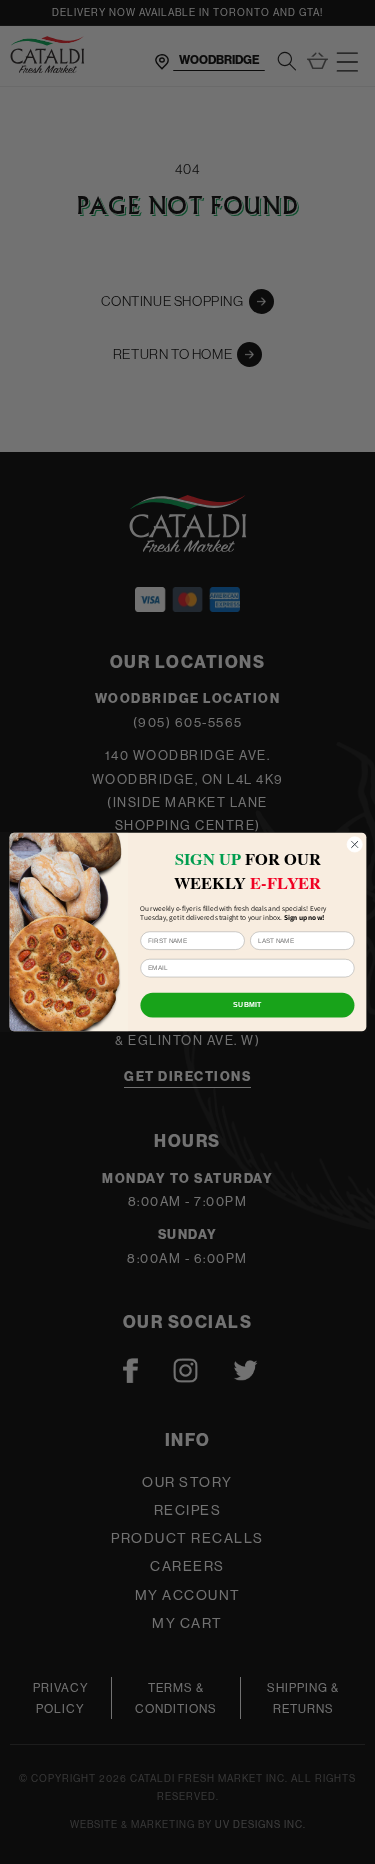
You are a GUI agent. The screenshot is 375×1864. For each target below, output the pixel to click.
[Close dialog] (354, 844)
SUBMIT (247, 1005)
